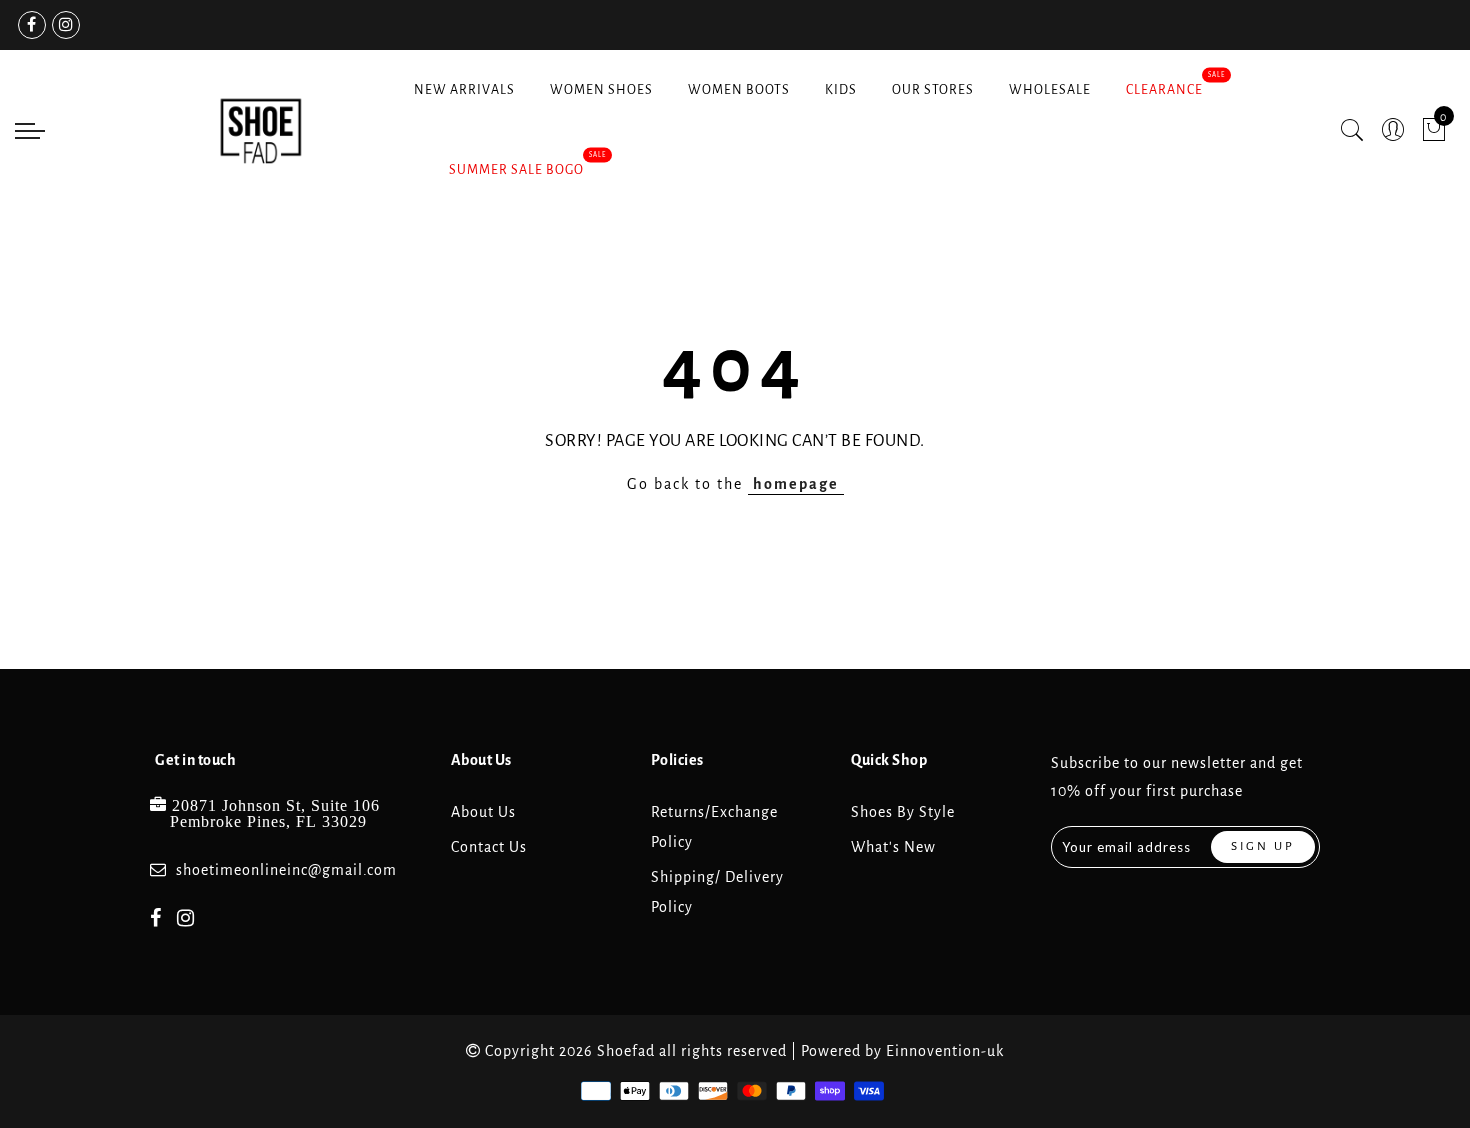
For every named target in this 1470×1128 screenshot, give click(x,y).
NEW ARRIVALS (464, 90)
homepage (796, 484)
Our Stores (933, 90)
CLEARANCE (1164, 90)
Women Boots (739, 90)
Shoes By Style (903, 812)
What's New (893, 847)
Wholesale (1050, 90)
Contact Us (489, 847)
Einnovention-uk (945, 1051)
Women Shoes (601, 90)
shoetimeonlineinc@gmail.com (286, 870)
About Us (483, 812)
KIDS (841, 90)
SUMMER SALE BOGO (516, 170)
